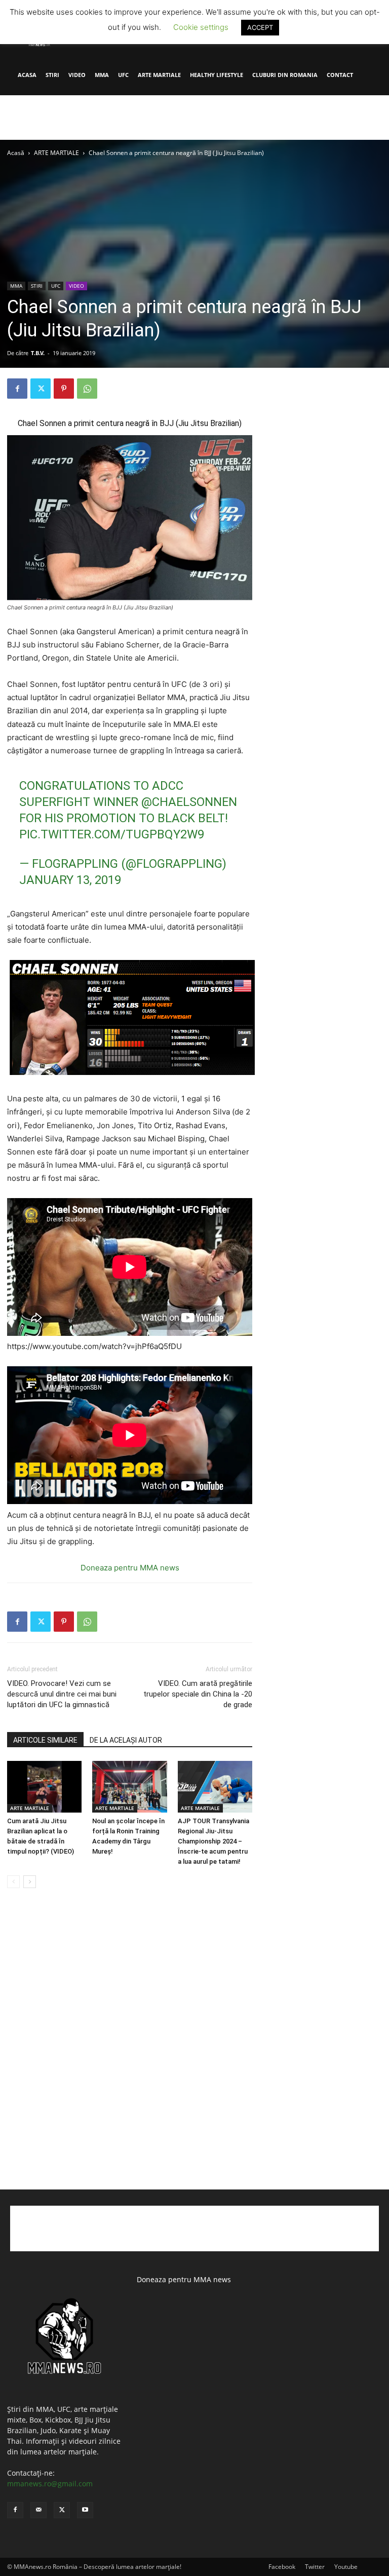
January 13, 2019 (70, 880)
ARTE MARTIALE (159, 75)
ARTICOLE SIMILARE (45, 1740)
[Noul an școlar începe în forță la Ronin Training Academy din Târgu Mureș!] (129, 1786)
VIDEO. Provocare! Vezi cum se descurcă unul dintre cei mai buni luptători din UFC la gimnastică (62, 1694)
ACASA (27, 75)
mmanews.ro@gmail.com (50, 2484)
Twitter (315, 2567)
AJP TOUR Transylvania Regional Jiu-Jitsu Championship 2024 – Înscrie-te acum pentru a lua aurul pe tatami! (213, 1841)
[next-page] (30, 1882)
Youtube (346, 2567)
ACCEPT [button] (260, 27)
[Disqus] (130, 2050)
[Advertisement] (194, 118)
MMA (102, 75)
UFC (123, 75)
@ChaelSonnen (189, 802)
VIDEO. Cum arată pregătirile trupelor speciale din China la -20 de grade (198, 1694)
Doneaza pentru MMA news (130, 1568)
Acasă (16, 153)
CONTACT (340, 75)
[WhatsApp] (87, 389)
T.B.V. (38, 353)
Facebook (282, 2567)
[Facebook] (17, 389)
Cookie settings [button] (201, 27)
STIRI (52, 75)
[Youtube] (85, 2510)
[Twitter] (41, 389)
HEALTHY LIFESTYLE (217, 75)
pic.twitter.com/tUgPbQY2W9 (112, 834)
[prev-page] (13, 1882)
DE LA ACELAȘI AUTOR (126, 1740)
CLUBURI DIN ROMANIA (285, 75)
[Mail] (38, 2510)
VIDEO (77, 75)
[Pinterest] (64, 389)
